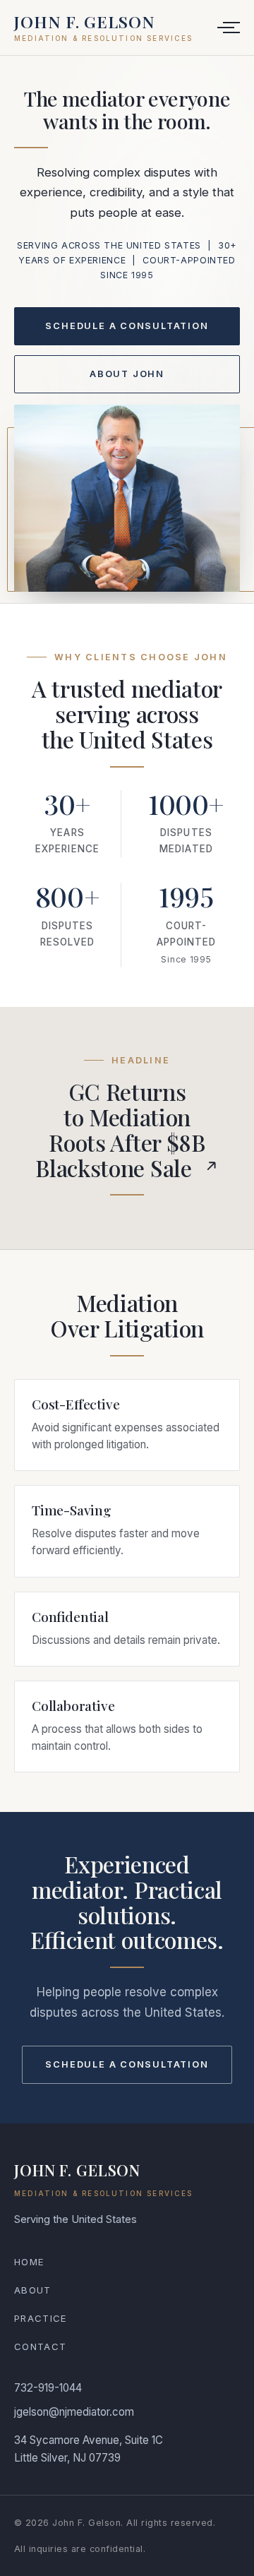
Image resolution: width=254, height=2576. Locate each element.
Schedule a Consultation (127, 326)
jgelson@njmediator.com (74, 2412)
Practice (41, 2318)
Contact (40, 2347)
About (33, 2290)
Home (29, 2262)
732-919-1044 (48, 2388)
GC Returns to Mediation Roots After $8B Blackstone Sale (120, 1129)
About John (127, 374)
